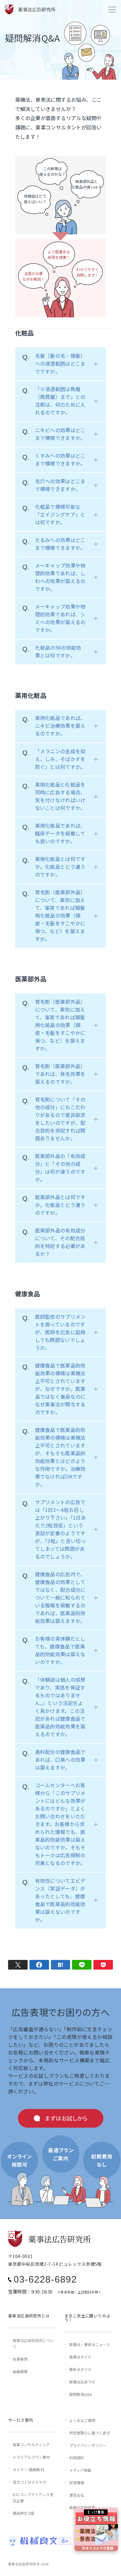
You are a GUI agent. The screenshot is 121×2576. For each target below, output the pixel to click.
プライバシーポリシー (88, 2445)
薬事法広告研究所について (33, 2343)
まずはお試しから (66, 2118)
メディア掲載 (80, 2470)
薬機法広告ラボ (82, 2382)
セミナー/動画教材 (28, 2469)
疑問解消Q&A (81, 2394)
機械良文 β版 (24, 2513)
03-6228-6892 (45, 2279)
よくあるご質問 (82, 2420)
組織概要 (20, 2371)
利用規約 (77, 2458)
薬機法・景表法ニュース (90, 2344)
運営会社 (77, 2495)
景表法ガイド (80, 2369)
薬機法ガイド (80, 2357)
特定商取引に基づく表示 (90, 2433)
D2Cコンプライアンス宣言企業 (33, 2497)
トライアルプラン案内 (31, 2457)
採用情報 (77, 2482)
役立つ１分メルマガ (29, 2482)
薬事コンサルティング (31, 2445)
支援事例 (20, 2359)
